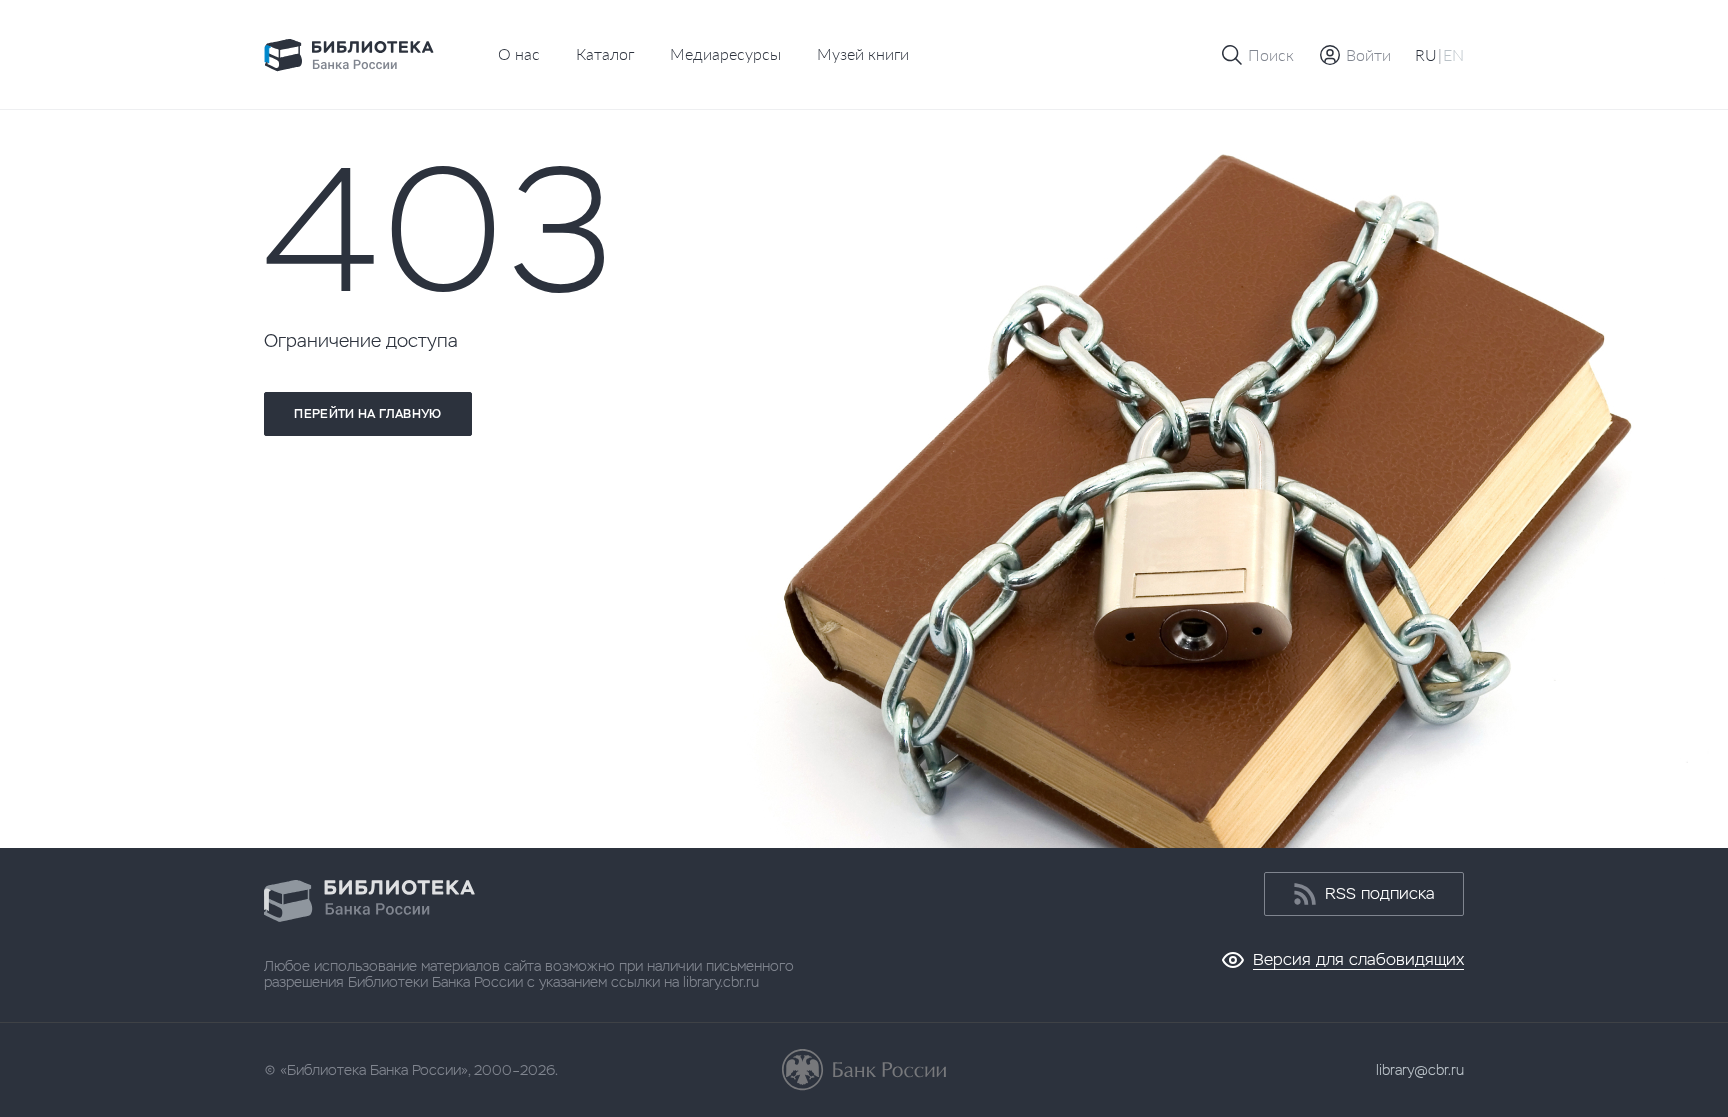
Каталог (605, 53)
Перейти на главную (367, 414)
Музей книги (863, 53)
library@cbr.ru (1420, 1070)
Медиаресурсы (725, 53)
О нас (519, 53)
